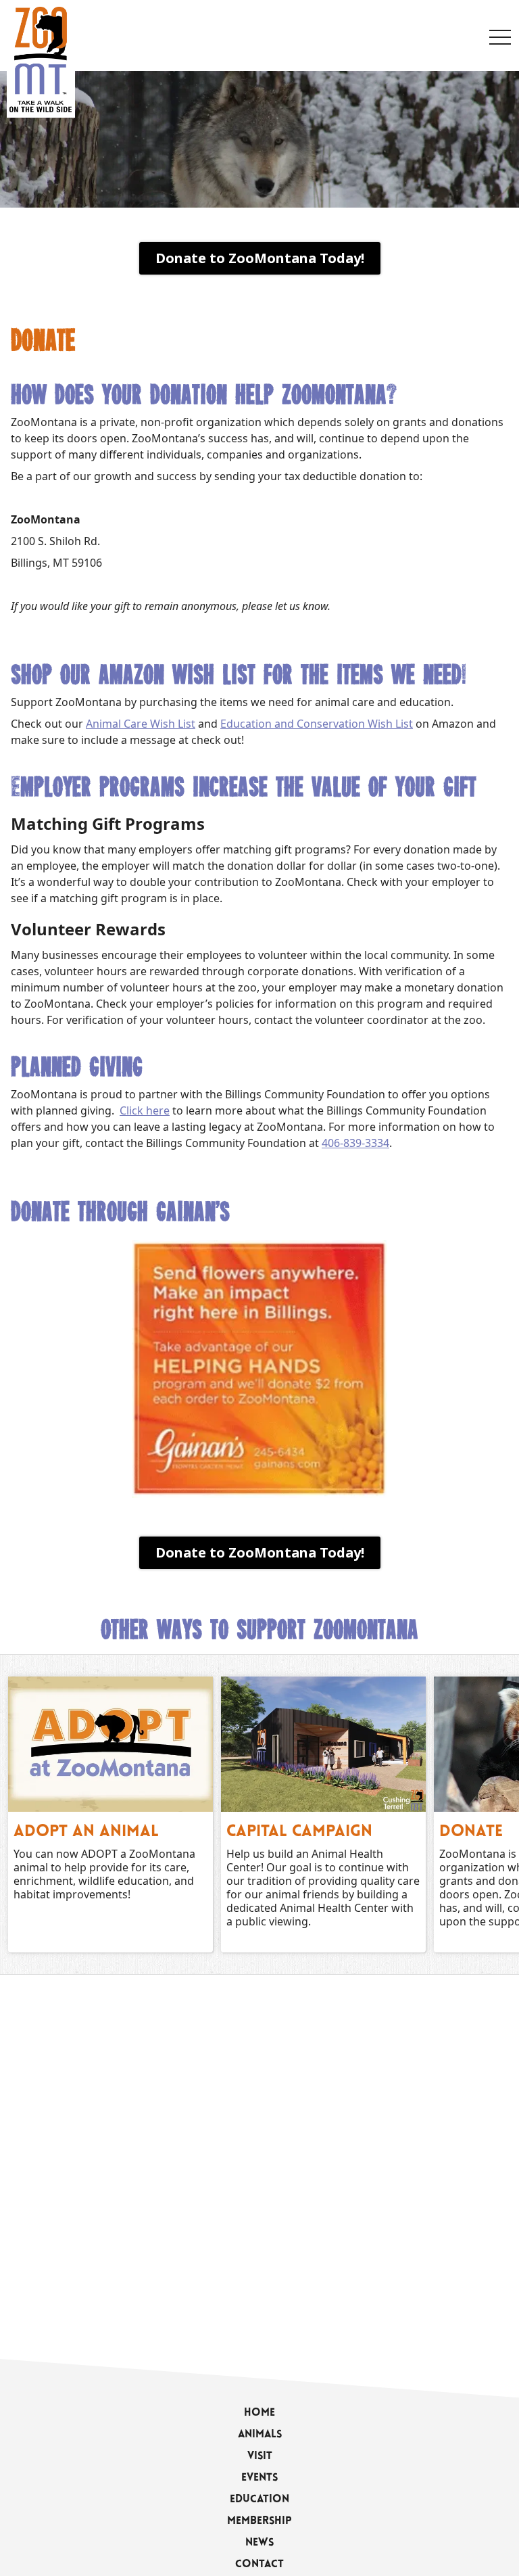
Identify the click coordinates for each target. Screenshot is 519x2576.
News (259, 2543)
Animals (260, 2435)
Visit (260, 2456)
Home (259, 2413)
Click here (145, 1110)
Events (259, 2478)
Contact (259, 2565)
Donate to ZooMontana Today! (260, 258)
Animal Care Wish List (141, 724)
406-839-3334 (355, 1143)
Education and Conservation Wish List (317, 724)
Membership (259, 2521)
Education (259, 2500)
